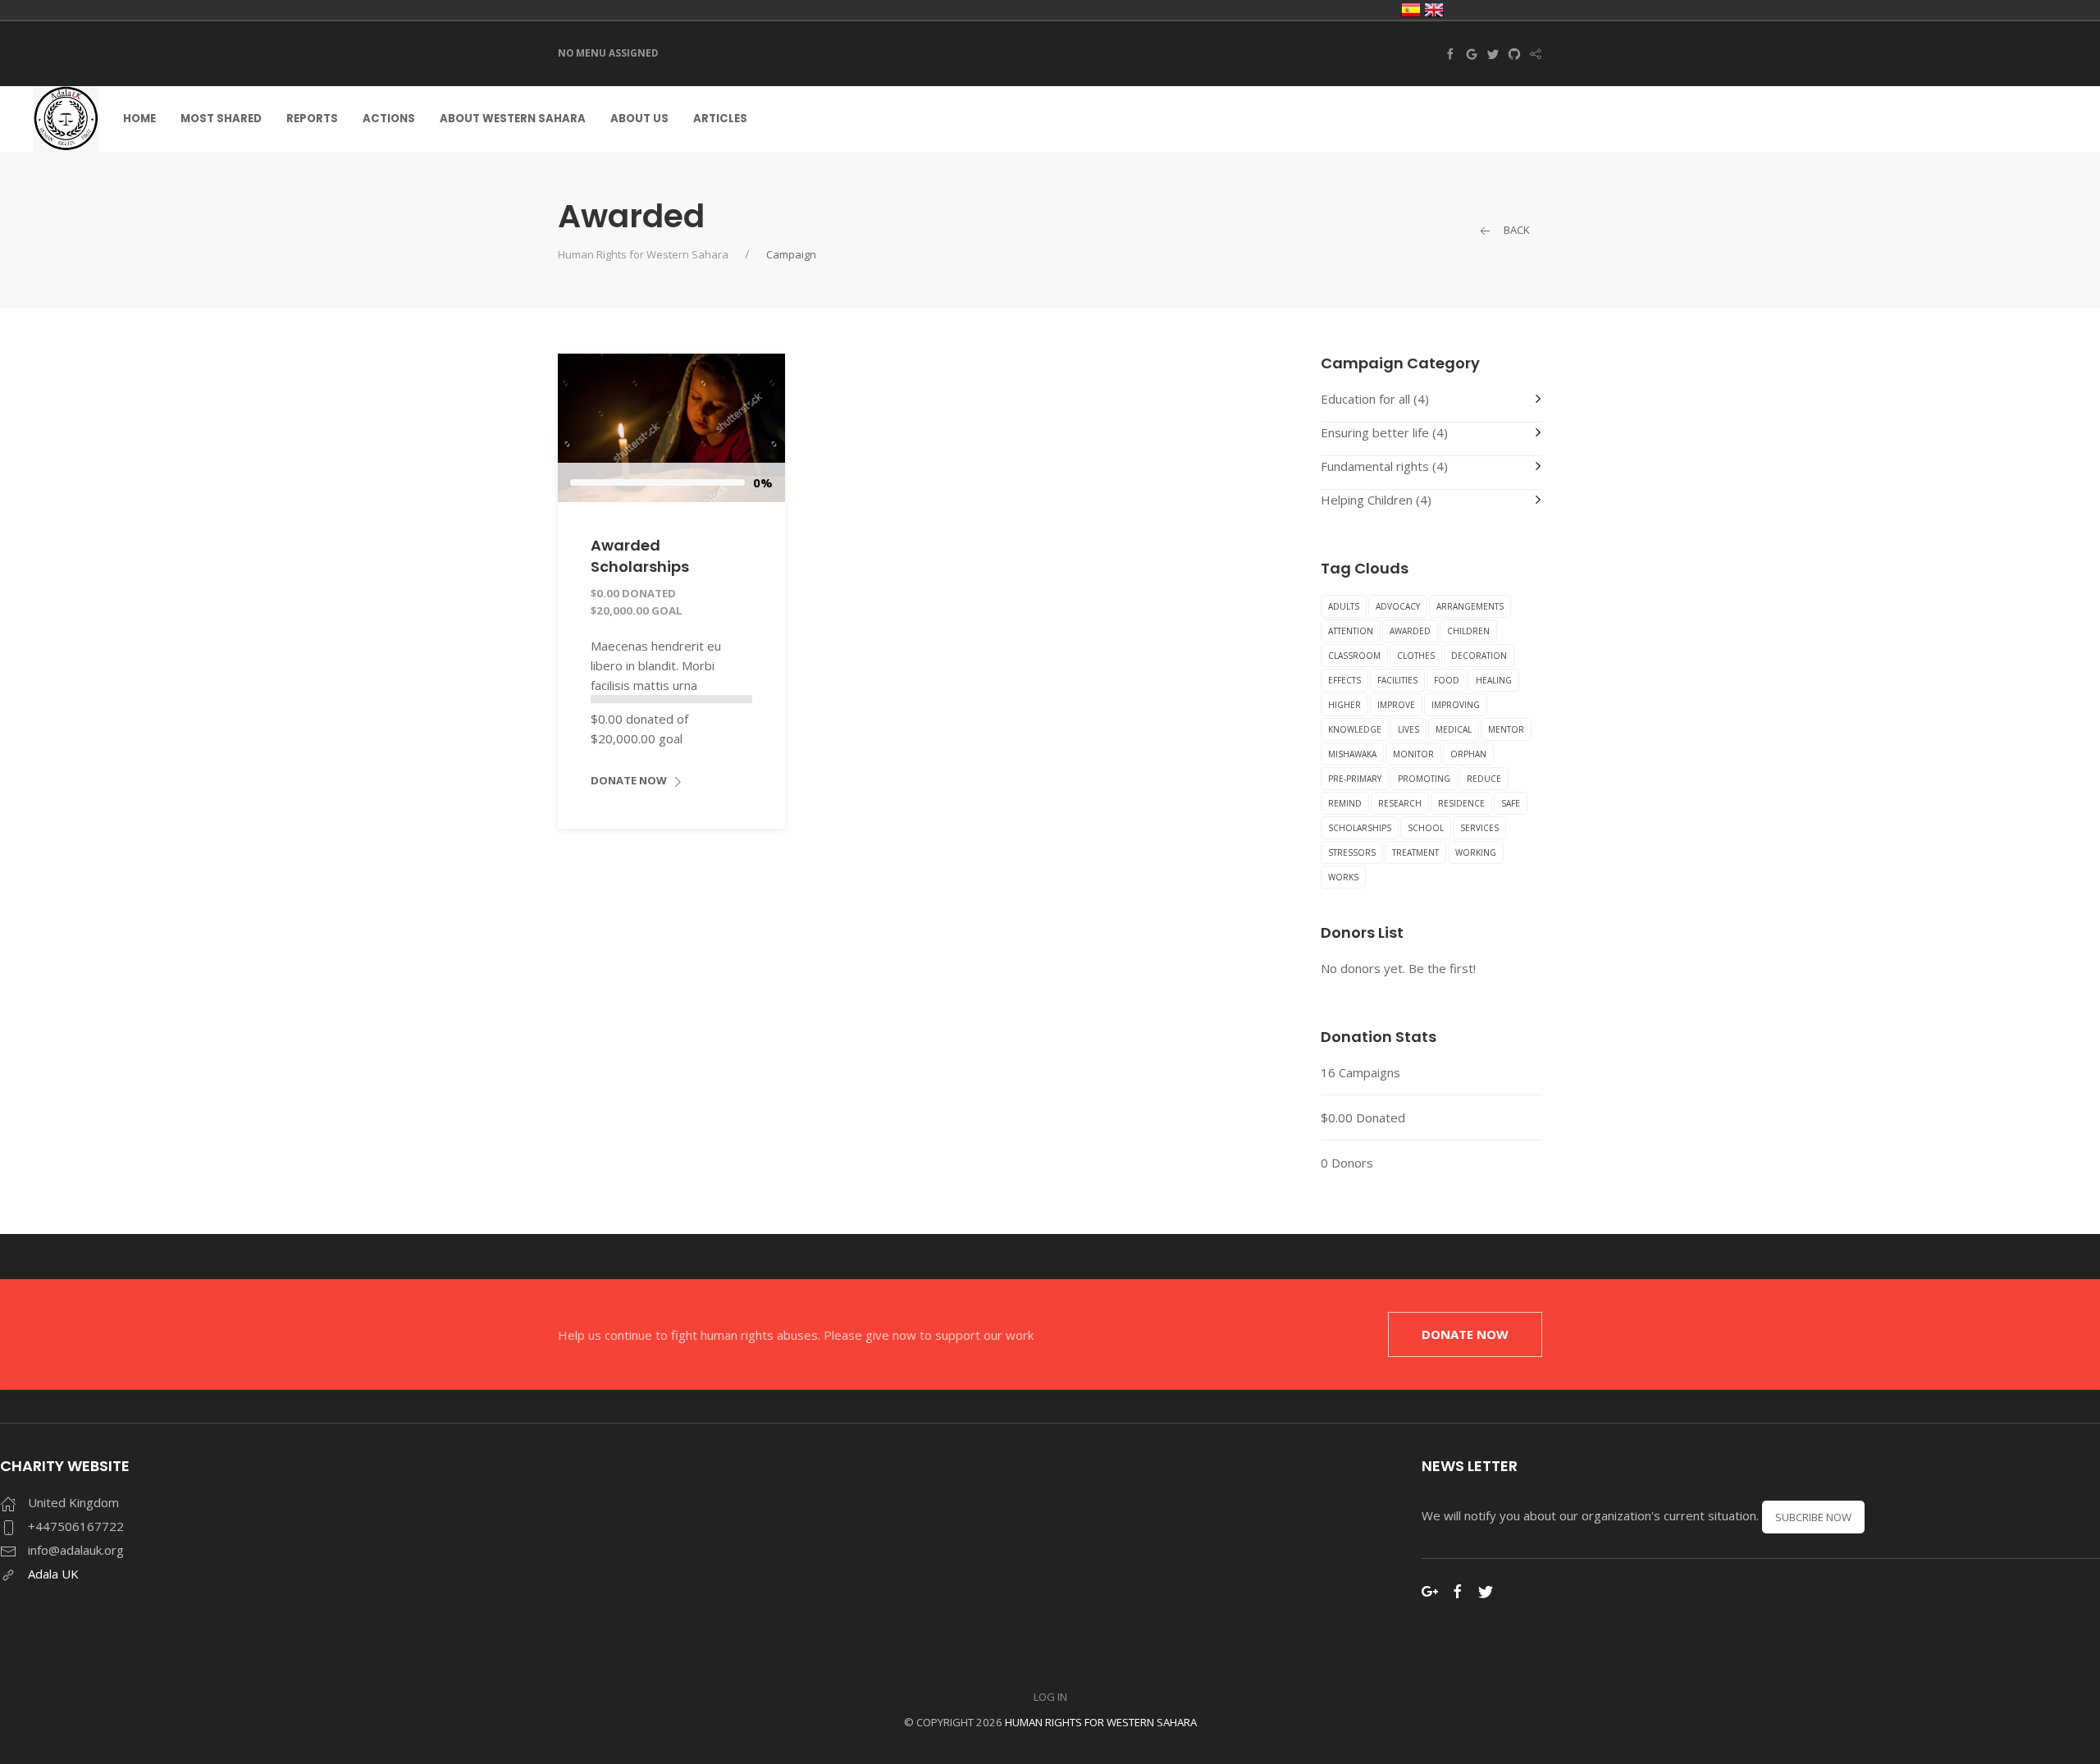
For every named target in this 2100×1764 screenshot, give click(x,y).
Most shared (221, 119)
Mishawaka (1352, 754)
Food (1447, 680)
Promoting (1424, 779)
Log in (1050, 1697)
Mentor (1506, 729)
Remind (1345, 803)
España (1411, 10)
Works (1343, 877)
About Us (639, 119)
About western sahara (513, 119)
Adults (1344, 606)
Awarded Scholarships (640, 555)
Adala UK (53, 1574)
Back (1516, 230)
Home (139, 119)
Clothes (1416, 656)
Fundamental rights (1375, 466)
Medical (1454, 729)
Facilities (1397, 680)
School (1426, 828)
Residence (1461, 803)
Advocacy (1398, 606)
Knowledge (1355, 729)
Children (1468, 631)
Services (1479, 828)
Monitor (1413, 754)
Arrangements (1470, 606)
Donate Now (630, 780)
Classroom (1354, 656)
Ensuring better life (1375, 432)
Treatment (1415, 852)
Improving (1456, 705)
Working (1476, 852)
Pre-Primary (1355, 779)
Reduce (1484, 779)
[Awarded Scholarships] (671, 427)
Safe (1511, 803)
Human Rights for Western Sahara (643, 254)
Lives (1408, 729)
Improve (1396, 705)
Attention (1351, 631)
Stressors (1352, 852)
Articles (720, 119)
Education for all (1365, 399)
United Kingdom (1434, 10)
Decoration (1479, 656)
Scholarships (1360, 828)
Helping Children (1367, 500)
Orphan (1468, 754)
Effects (1344, 680)
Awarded (1410, 631)
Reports (312, 119)
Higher (1344, 705)
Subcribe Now (1813, 1517)
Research (1400, 803)
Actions (389, 119)
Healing (1494, 680)
